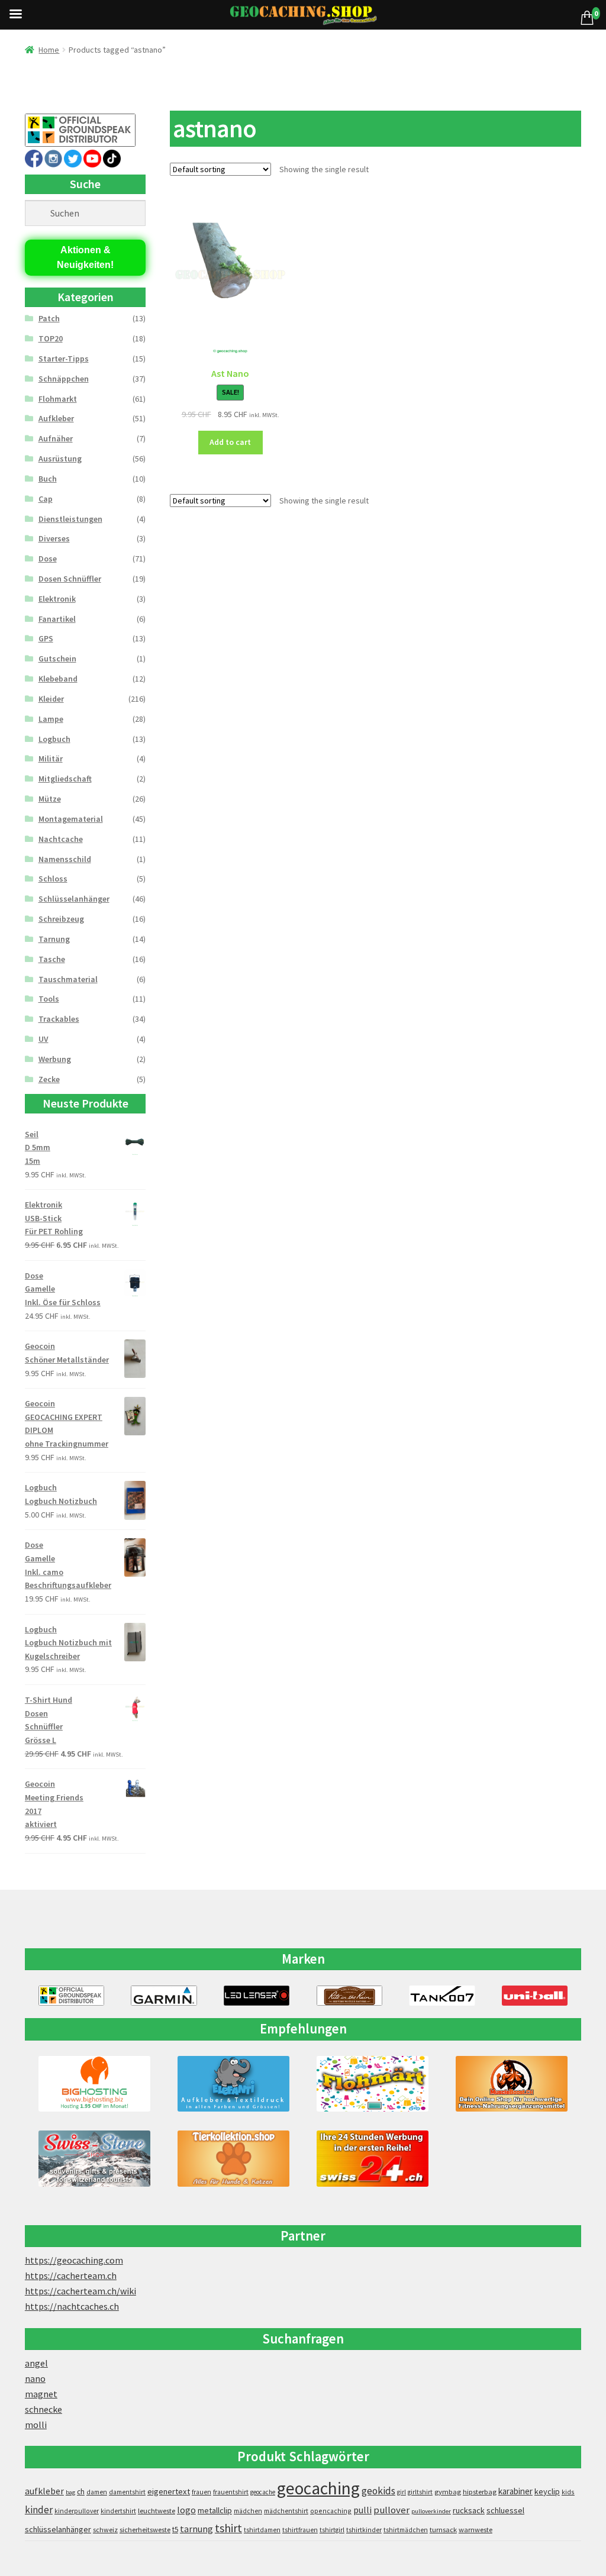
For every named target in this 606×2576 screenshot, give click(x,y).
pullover (391, 2510)
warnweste (476, 2530)
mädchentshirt (286, 2511)
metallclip (215, 2510)
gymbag (448, 2492)
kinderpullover (77, 2511)
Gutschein (57, 658)
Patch (49, 318)
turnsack (443, 2530)
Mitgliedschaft (65, 779)
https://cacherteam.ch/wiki (80, 2291)
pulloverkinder (431, 2511)
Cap (46, 499)
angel (36, 2363)
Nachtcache (61, 839)
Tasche (52, 959)
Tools (49, 999)
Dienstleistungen (70, 519)
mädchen (248, 2511)
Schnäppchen (64, 379)
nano (35, 2378)
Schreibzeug (61, 919)
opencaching (331, 2511)
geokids (378, 2491)
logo (186, 2510)
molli (36, 2425)
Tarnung (54, 939)
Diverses (54, 538)
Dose (48, 559)
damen (97, 2492)
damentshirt (127, 2492)
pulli (362, 2510)
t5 (175, 2530)
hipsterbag (480, 2492)
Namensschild (65, 859)
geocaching (318, 2488)
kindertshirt (118, 2511)
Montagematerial (71, 819)
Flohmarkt (58, 399)
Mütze (50, 799)
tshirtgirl (332, 2530)
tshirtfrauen (300, 2530)
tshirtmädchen (406, 2530)
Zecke (49, 1079)
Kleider (51, 699)
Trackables (59, 1019)
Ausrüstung (60, 459)
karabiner (515, 2491)
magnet (41, 2394)
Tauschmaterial (68, 979)
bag (70, 2492)
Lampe (51, 719)
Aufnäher (56, 438)
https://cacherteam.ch (71, 2275)
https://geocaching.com (74, 2260)
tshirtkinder (364, 2530)
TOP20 (51, 338)
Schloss (53, 879)
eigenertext (169, 2491)
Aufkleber (56, 418)
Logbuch (54, 739)
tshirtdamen (262, 2530)
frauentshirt (231, 2492)
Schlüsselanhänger (74, 899)
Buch (48, 479)
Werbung (55, 1059)
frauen (202, 2492)
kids (568, 2492)
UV (43, 1039)
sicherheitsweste (145, 2530)
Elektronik (57, 599)
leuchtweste (157, 2511)
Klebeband (58, 679)
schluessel (505, 2510)
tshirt (228, 2528)
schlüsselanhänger (58, 2529)
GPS (46, 638)
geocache (263, 2492)
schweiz (105, 2530)
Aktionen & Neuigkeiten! (85, 258)
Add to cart (230, 442)
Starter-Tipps (64, 359)
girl (402, 2492)
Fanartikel (57, 619)
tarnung (196, 2529)
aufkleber (44, 2491)
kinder (39, 2510)
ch (81, 2491)
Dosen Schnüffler (70, 579)
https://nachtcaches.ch (72, 2306)
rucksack (469, 2510)
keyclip (547, 2491)
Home (49, 50)
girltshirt (420, 2492)
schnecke (43, 2409)
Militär (51, 758)
